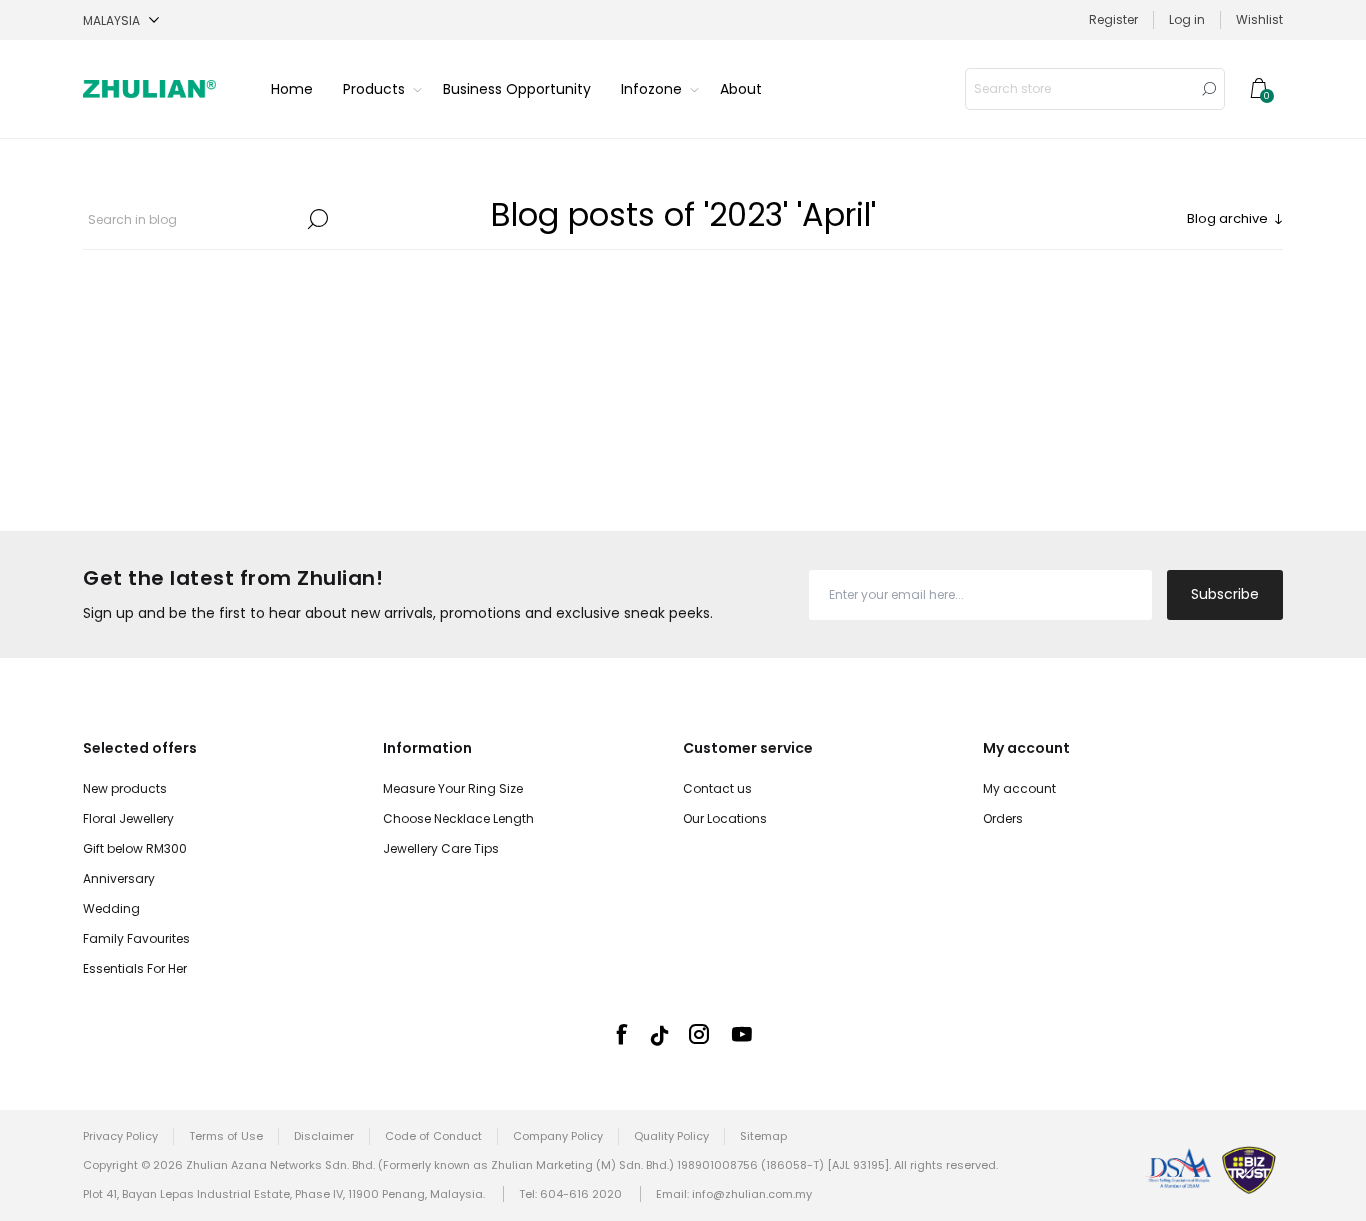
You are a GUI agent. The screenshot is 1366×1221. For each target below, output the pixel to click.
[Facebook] (621, 1034)
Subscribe (1225, 594)
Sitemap (763, 1136)
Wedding (111, 908)
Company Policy (558, 1136)
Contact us (717, 788)
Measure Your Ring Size (453, 788)
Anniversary (119, 878)
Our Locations (725, 818)
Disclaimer (324, 1136)
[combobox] (1080, 89)
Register (1113, 19)
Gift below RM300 (135, 848)
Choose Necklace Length (458, 818)
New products (125, 788)
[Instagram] (699, 1034)
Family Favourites (136, 938)
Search (1209, 89)
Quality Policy (671, 1136)
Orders (1003, 818)
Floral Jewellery (128, 818)
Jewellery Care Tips (441, 848)
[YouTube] (742, 1034)
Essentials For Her (135, 968)
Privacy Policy (120, 1136)
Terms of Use (226, 1136)
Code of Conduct (433, 1136)
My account (1019, 788)
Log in (1187, 19)
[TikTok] (660, 1035)
